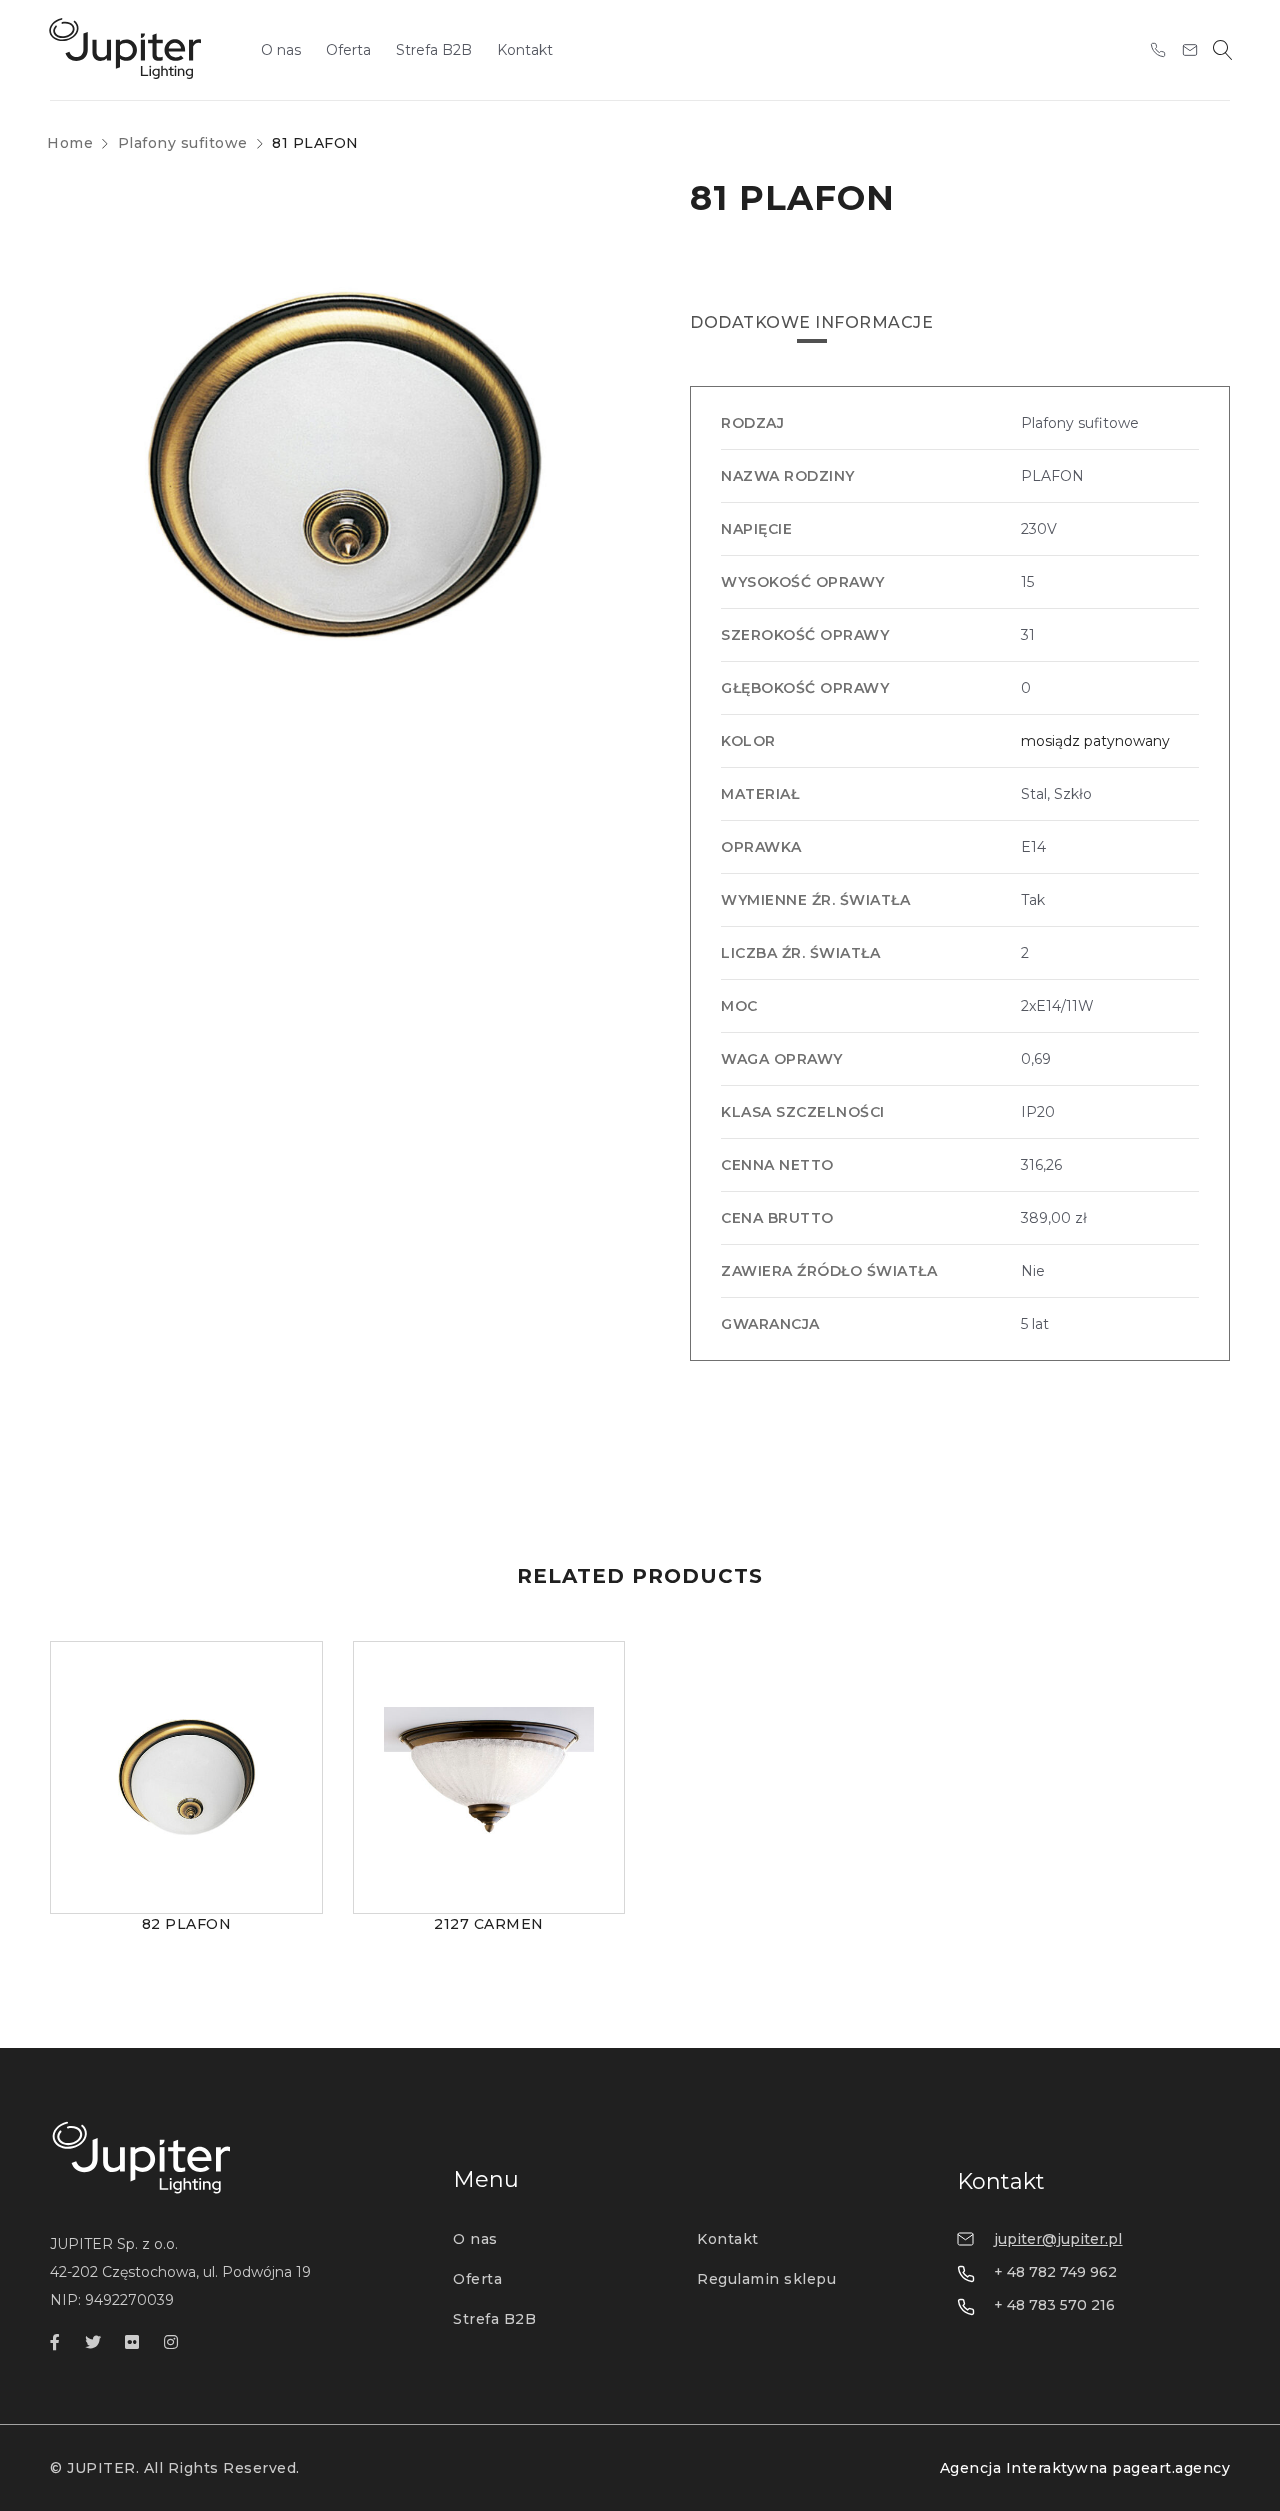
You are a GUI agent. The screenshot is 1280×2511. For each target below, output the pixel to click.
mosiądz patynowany (1095, 741)
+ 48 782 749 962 (1055, 2272)
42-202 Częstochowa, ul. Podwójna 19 (180, 2272)
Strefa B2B (494, 2319)
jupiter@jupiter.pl (1058, 2239)
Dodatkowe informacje (811, 322)
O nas (475, 2239)
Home (70, 143)
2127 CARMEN (489, 1924)
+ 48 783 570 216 (1054, 2305)
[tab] (811, 323)
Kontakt (728, 2239)
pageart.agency (1171, 2468)
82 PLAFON (187, 1924)
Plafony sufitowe (183, 143)
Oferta (477, 2279)
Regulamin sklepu (766, 2279)
